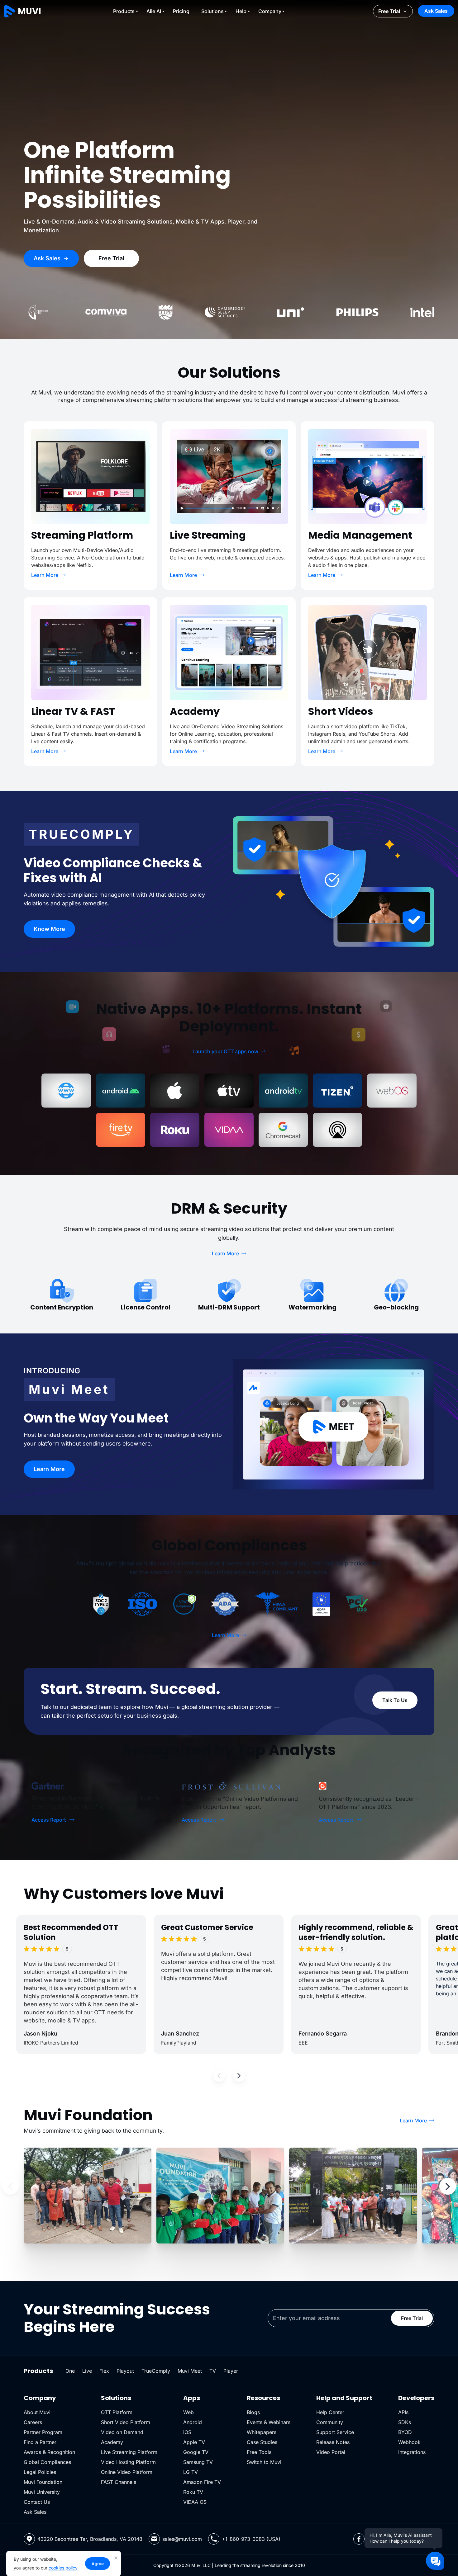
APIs (403, 2412)
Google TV (196, 2452)
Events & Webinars (269, 2422)
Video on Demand (122, 2432)
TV (213, 2371)
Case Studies (262, 2442)
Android (193, 2422)
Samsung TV (198, 2462)
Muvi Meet (190, 2371)
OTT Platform (117, 2412)
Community (330, 2422)
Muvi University (42, 2492)
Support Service (335, 2432)
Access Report (49, 1820)
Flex (104, 2371)
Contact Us (37, 2502)
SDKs (405, 2422)
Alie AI (154, 11)
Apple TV (194, 2442)
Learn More (45, 575)
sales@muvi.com (182, 2539)
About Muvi (37, 2412)
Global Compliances (47, 2462)
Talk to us (395, 1700)
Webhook (409, 2442)
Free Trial (389, 11)
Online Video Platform (127, 2472)
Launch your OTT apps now (225, 1051)
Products (124, 11)
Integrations (412, 2452)
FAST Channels (119, 2482)
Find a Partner (40, 2442)
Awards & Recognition (49, 2452)
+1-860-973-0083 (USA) (251, 2539)
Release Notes (333, 2442)
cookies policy (63, 2568)
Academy (112, 2442)
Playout (125, 2371)
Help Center (330, 2412)
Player (231, 2371)
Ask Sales (436, 11)
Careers (33, 2422)
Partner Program (43, 2432)
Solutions (212, 11)
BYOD (405, 2432)
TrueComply (156, 2371)
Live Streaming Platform (129, 2452)
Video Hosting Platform (128, 2462)
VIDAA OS (195, 2502)
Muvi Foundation (43, 2482)
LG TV (191, 2472)
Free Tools (259, 2452)
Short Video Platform (126, 2422)
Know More (49, 929)
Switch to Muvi (264, 2462)
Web (188, 2412)
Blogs (253, 2412)
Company (270, 11)
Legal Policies (40, 2472)
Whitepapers (262, 2432)
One (70, 2371)
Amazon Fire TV (202, 2482)
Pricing (181, 11)
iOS (187, 2432)
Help (241, 11)
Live (87, 2371)
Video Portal (331, 2452)
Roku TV (193, 2492)
